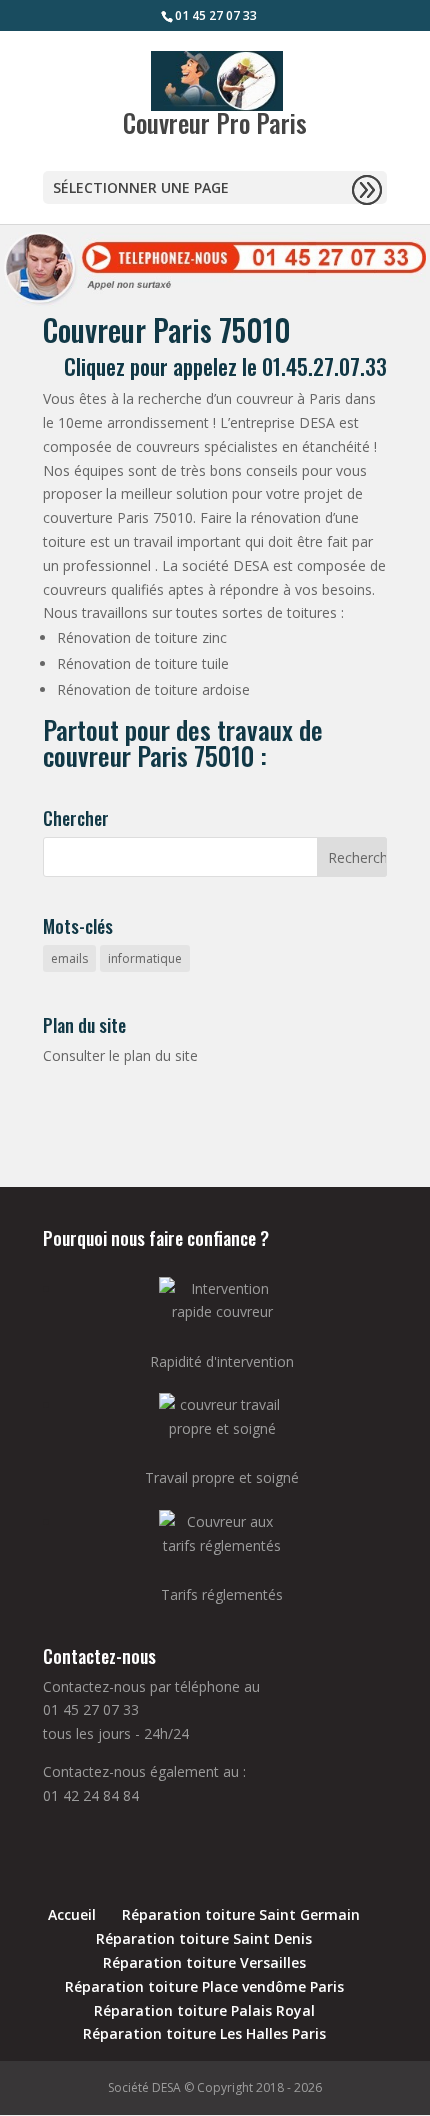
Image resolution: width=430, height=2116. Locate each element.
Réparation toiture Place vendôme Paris (204, 1986)
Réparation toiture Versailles (204, 1962)
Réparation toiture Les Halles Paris (204, 2033)
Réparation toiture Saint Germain (241, 1914)
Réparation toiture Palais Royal (204, 2010)
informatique (145, 958)
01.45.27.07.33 (324, 366)
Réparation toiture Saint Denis (204, 1938)
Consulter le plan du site (120, 1055)
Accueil (72, 1914)
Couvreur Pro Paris (215, 122)
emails (69, 958)
